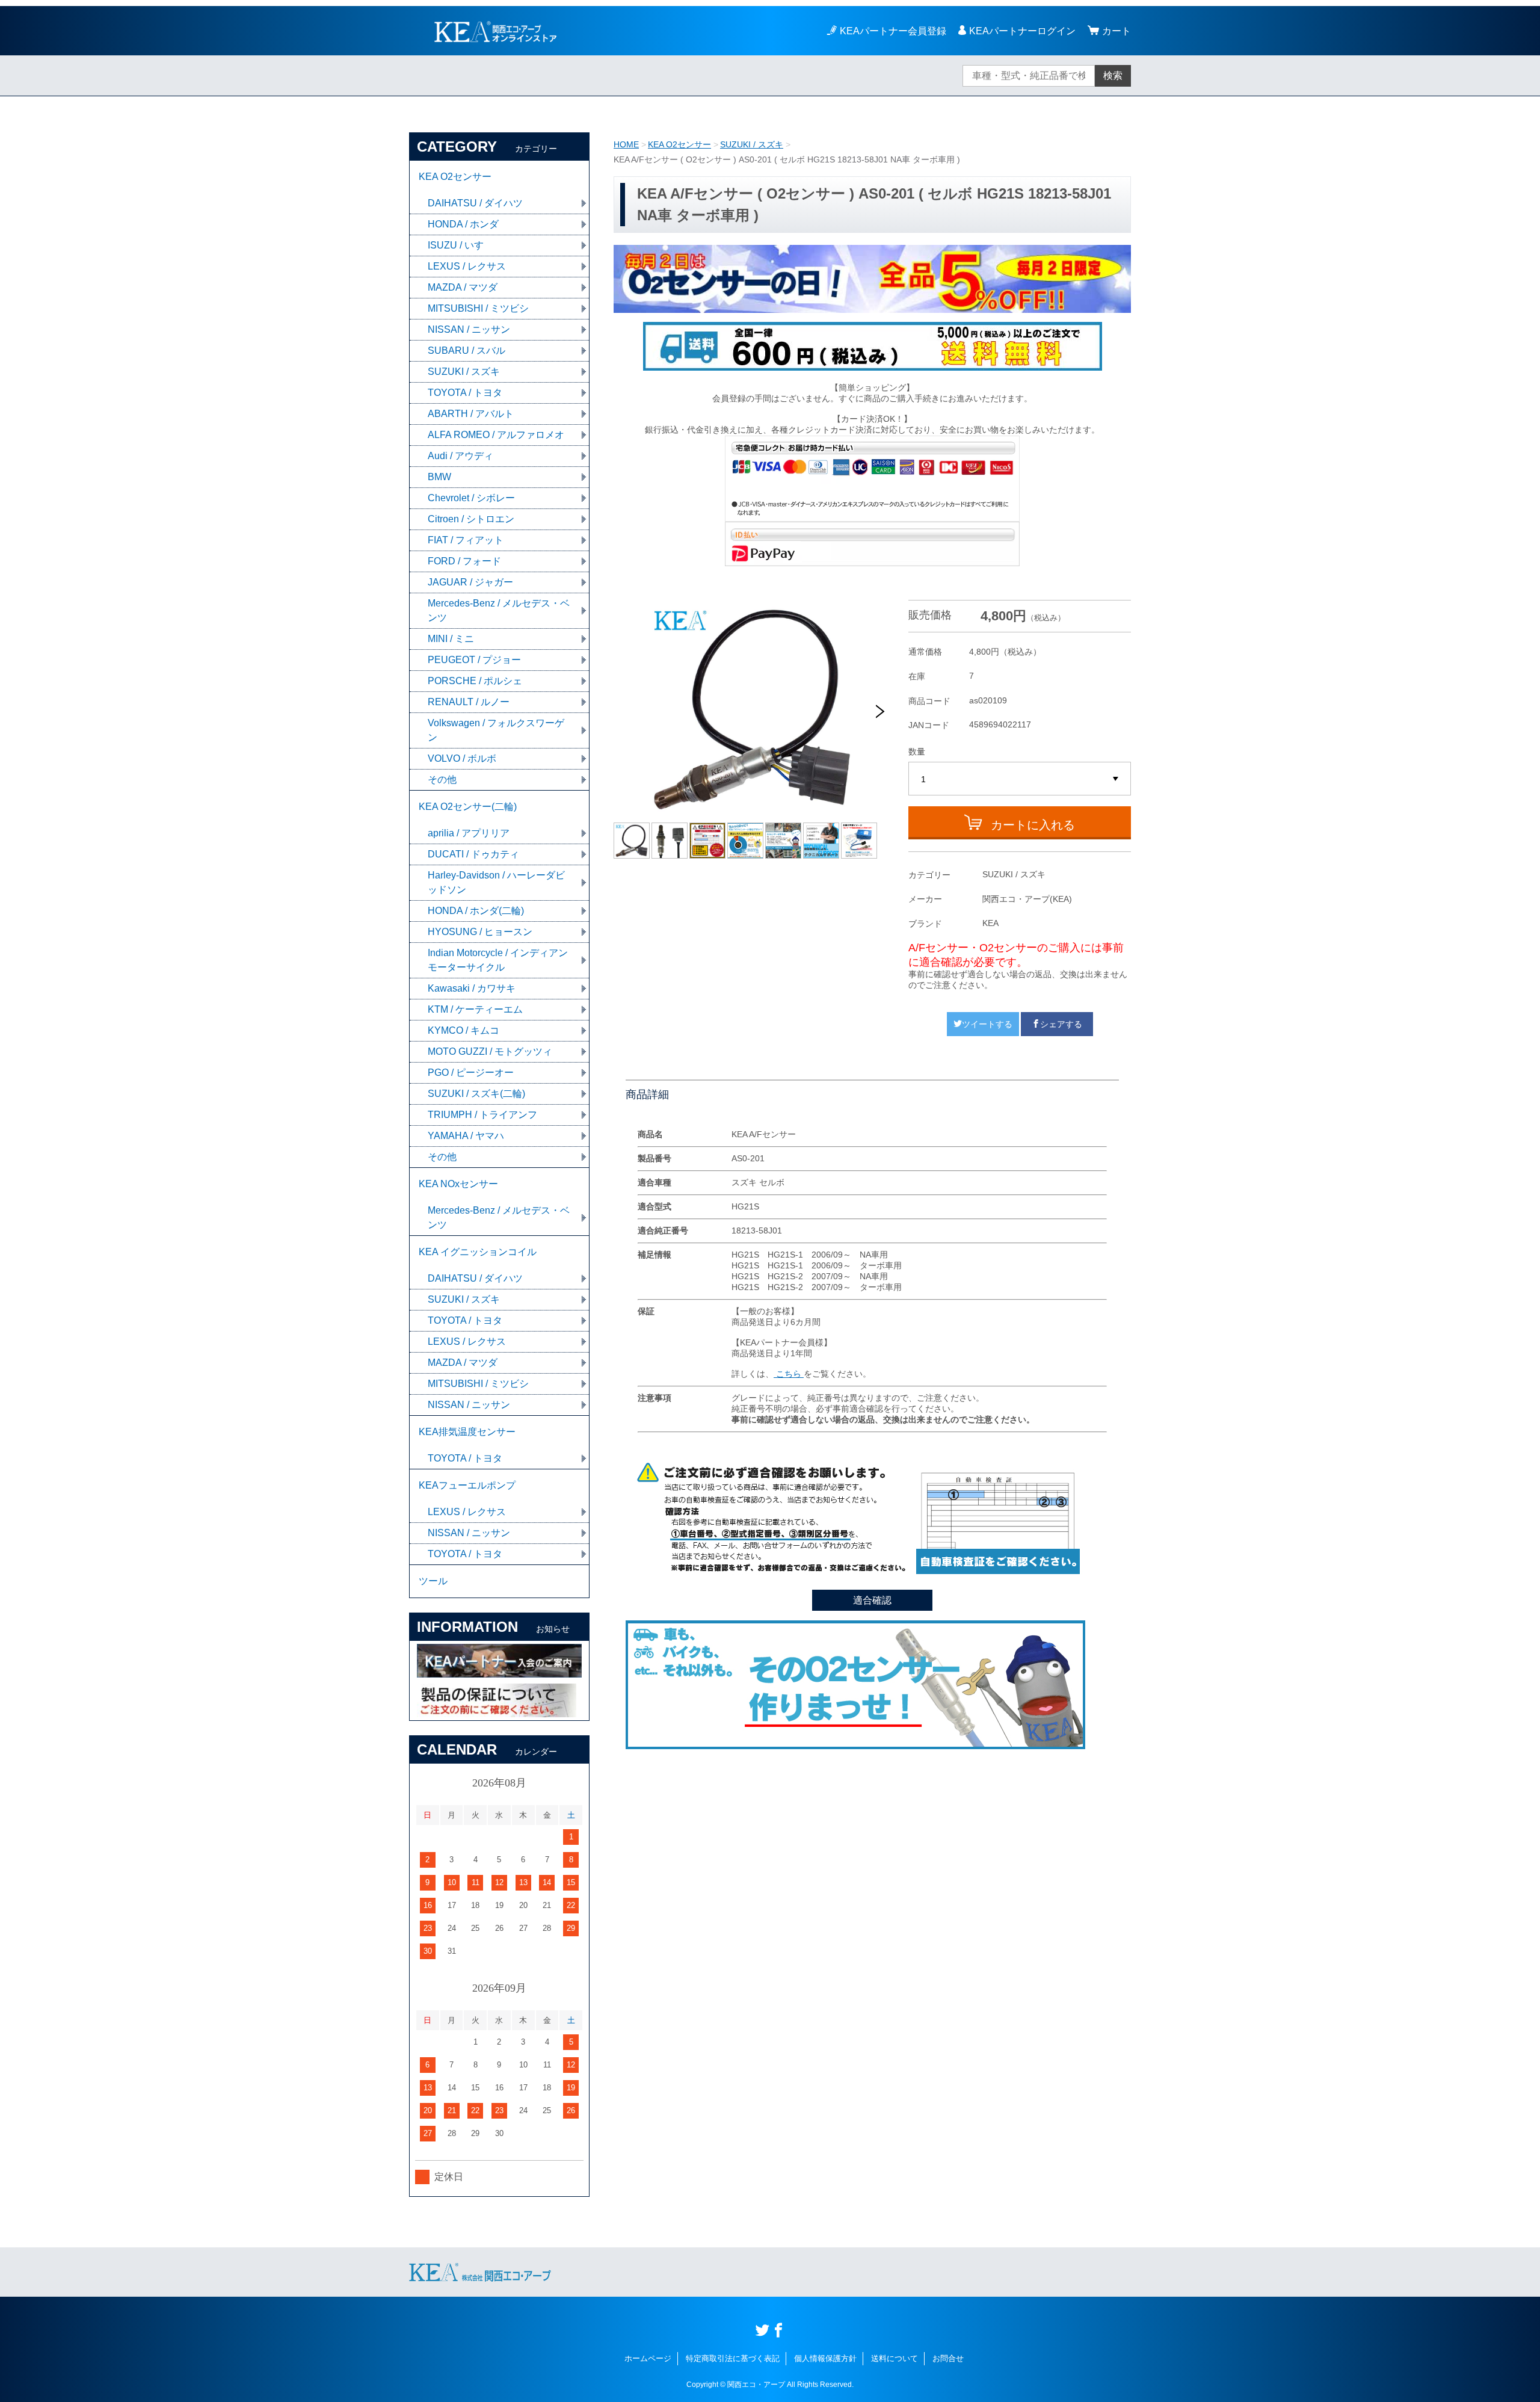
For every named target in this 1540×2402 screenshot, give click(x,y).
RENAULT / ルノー (469, 702)
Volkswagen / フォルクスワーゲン (496, 730)
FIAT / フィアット (466, 540)
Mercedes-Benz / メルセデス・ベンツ (499, 610)
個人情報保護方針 (825, 2358)
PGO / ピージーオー (471, 1073)
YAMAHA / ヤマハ (466, 1136)
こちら (789, 1374)
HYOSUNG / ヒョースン (480, 932)
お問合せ (948, 2358)
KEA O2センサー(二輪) (468, 807)
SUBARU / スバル (467, 350)
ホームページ (648, 2358)
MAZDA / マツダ (463, 287)
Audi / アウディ (460, 456)
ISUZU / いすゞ (460, 245)
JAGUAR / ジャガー (470, 582)
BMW (439, 477)
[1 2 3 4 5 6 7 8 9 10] (1020, 779)
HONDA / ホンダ (463, 224)
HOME (626, 144)
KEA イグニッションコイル (478, 1252)
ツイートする (987, 1024)
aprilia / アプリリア (469, 833)
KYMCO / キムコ (464, 1030)
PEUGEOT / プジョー (474, 660)
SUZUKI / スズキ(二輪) (476, 1094)
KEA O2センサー (679, 144)
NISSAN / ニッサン (469, 329)
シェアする (1061, 1024)
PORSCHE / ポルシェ (475, 681)
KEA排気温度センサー (467, 1432)
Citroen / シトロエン (471, 519)
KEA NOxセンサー (458, 1184)
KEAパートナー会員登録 (893, 31)
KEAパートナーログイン (1022, 31)
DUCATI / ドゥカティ (473, 854)
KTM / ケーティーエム (475, 1009)
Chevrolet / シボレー (471, 498)
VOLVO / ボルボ (462, 758)
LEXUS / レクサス (467, 266)
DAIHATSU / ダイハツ (475, 203)
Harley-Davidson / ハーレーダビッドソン (496, 882)
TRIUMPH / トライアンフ (482, 1115)
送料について (895, 2358)
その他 (442, 780)
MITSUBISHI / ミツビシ (478, 308)
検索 (1113, 76)
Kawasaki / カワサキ (472, 988)
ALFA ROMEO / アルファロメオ (496, 435)
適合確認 (872, 1600)
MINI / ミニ (451, 639)
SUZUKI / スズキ (752, 144)
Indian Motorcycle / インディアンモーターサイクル (498, 960)
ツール (433, 1581)
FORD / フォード (464, 561)
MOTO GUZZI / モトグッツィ (490, 1051)
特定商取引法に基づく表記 (733, 2358)
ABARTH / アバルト (471, 414)
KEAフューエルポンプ (467, 1485)
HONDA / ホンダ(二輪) (476, 911)
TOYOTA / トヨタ (465, 393)
